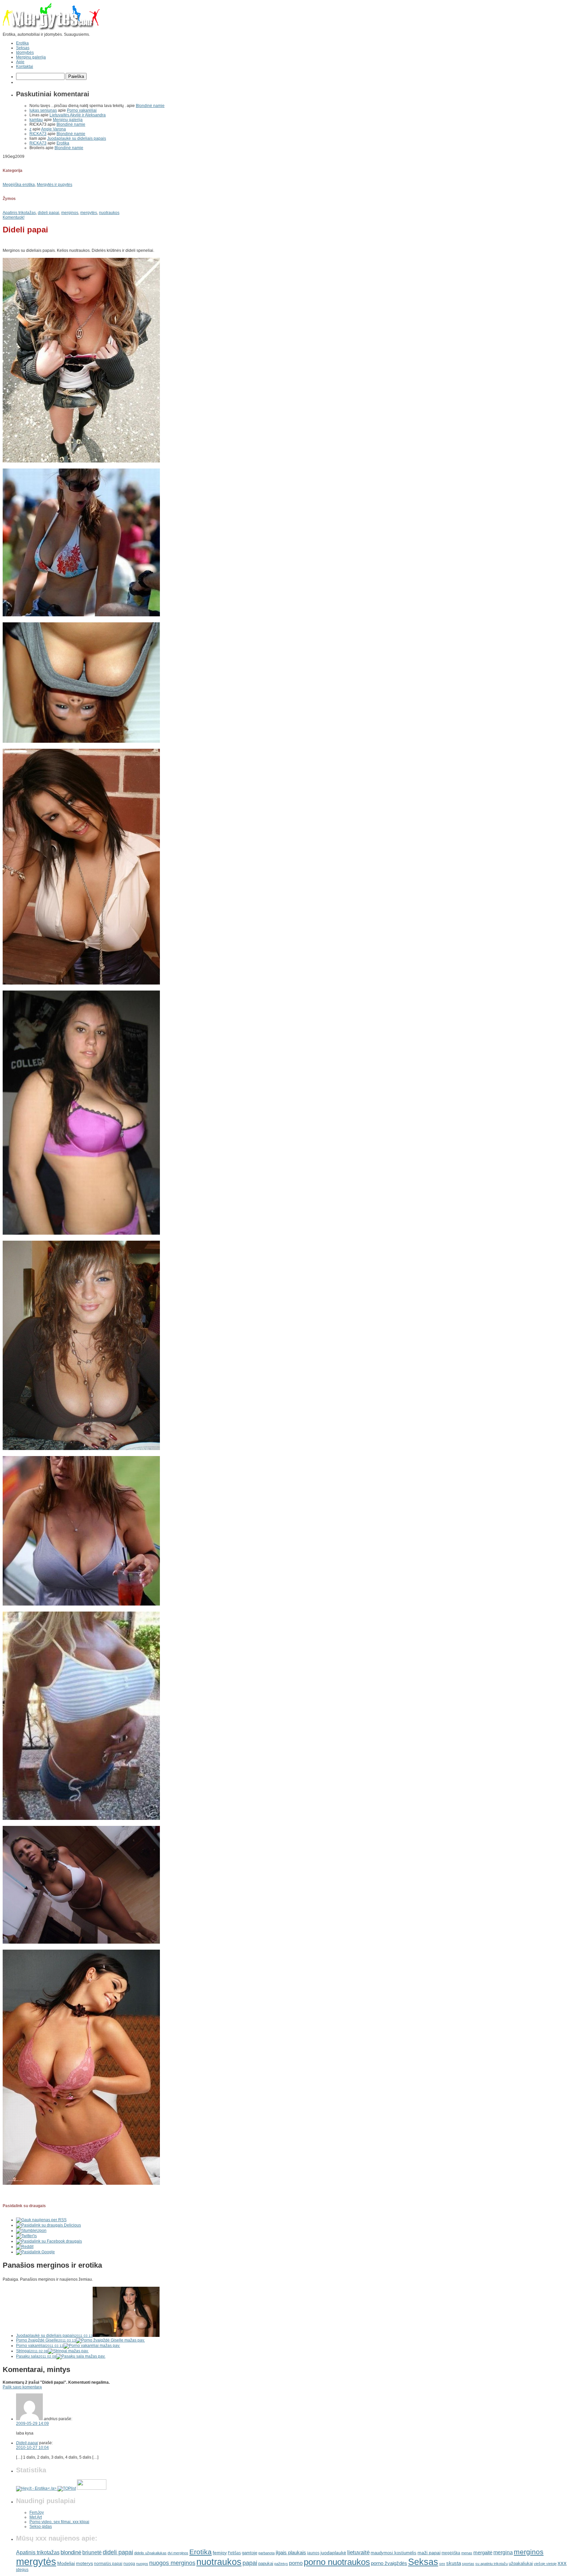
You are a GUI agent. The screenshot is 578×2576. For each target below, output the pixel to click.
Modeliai (66, 2563)
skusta (454, 2563)
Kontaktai (25, 67)
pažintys (281, 2564)
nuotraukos (109, 213)
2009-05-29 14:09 (32, 2424)
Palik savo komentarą (22, 2387)
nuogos (142, 2564)
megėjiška (451, 2553)
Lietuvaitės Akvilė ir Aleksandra (78, 115)
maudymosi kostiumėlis (394, 2553)
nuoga (129, 2564)
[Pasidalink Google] (35, 2252)
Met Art (36, 2517)
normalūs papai (108, 2563)
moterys (84, 2563)
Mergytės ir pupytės (55, 185)
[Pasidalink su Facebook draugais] (49, 2241)
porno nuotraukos (337, 2562)
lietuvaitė (358, 2552)
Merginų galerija (31, 57)
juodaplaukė (333, 2553)
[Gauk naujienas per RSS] (41, 2220)
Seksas (23, 48)
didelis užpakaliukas (150, 2553)
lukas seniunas (43, 110)
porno (296, 2563)
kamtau (36, 120)
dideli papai (49, 213)
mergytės (89, 213)
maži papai (429, 2553)
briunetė (92, 2552)
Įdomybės (25, 53)
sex (442, 2564)
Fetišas (234, 2553)
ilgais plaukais (291, 2552)
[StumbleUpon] (31, 2231)
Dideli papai (27, 2443)
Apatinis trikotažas (19, 213)
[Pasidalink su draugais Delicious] (49, 2225)
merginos (70, 213)
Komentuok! (14, 217)
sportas (468, 2564)
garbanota (266, 2553)
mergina (503, 2552)
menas (467, 2553)
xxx (562, 2563)
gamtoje (250, 2553)
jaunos (313, 2553)
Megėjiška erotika (19, 185)
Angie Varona (54, 129)
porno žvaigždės (389, 2563)
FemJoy (37, 2512)
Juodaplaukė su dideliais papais (77, 138)
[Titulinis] (51, 30)
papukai (266, 2563)
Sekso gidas (41, 2527)
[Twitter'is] (26, 2236)
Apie (20, 62)
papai (250, 2563)
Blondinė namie (150, 106)
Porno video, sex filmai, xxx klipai (59, 2522)
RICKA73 (38, 134)
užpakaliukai (521, 2563)
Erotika (22, 43)
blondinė (71, 2552)
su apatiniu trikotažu (492, 2564)
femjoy (220, 2553)
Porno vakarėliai (82, 110)
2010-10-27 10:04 (32, 2448)
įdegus (22, 2570)
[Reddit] (25, 2247)
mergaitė (483, 2553)
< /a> (53, 2488)
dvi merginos (178, 2553)
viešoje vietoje (545, 2564)
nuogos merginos (172, 2563)
